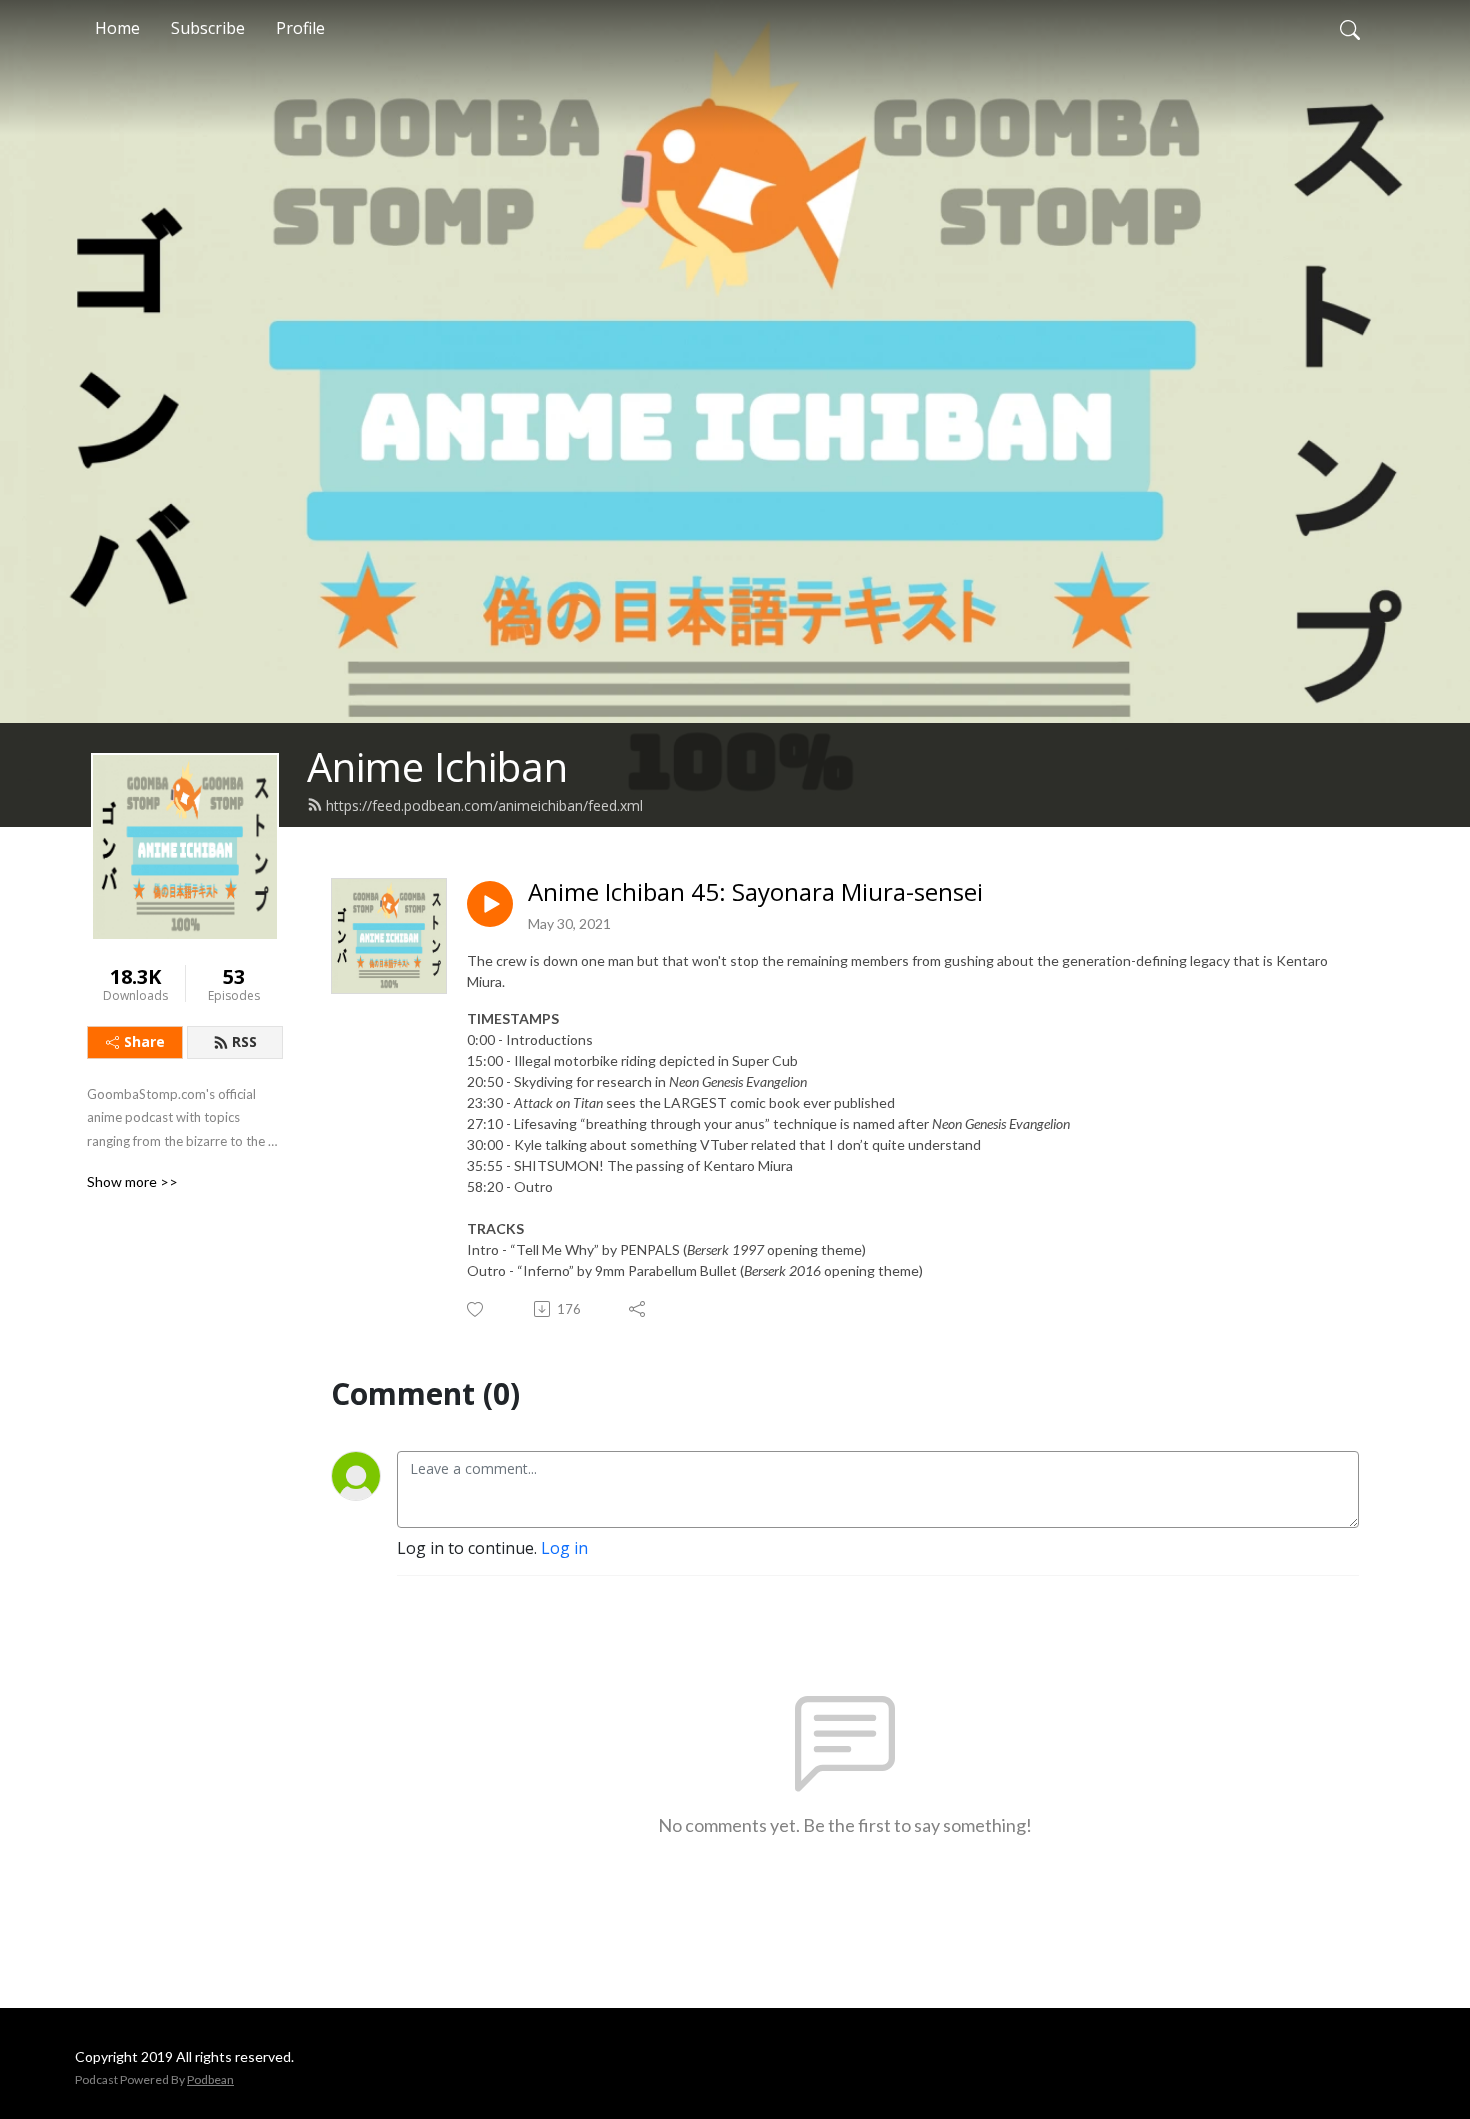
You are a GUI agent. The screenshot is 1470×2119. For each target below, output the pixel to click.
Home (117, 28)
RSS (244, 1041)
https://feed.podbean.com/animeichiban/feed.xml (484, 805)
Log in (564, 1548)
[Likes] (476, 1309)
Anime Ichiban (437, 766)
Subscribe (208, 28)
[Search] (1350, 28)
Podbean (210, 2079)
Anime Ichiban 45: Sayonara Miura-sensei (755, 892)
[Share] (638, 1309)
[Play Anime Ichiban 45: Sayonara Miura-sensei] (490, 904)
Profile (300, 28)
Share (144, 1041)
